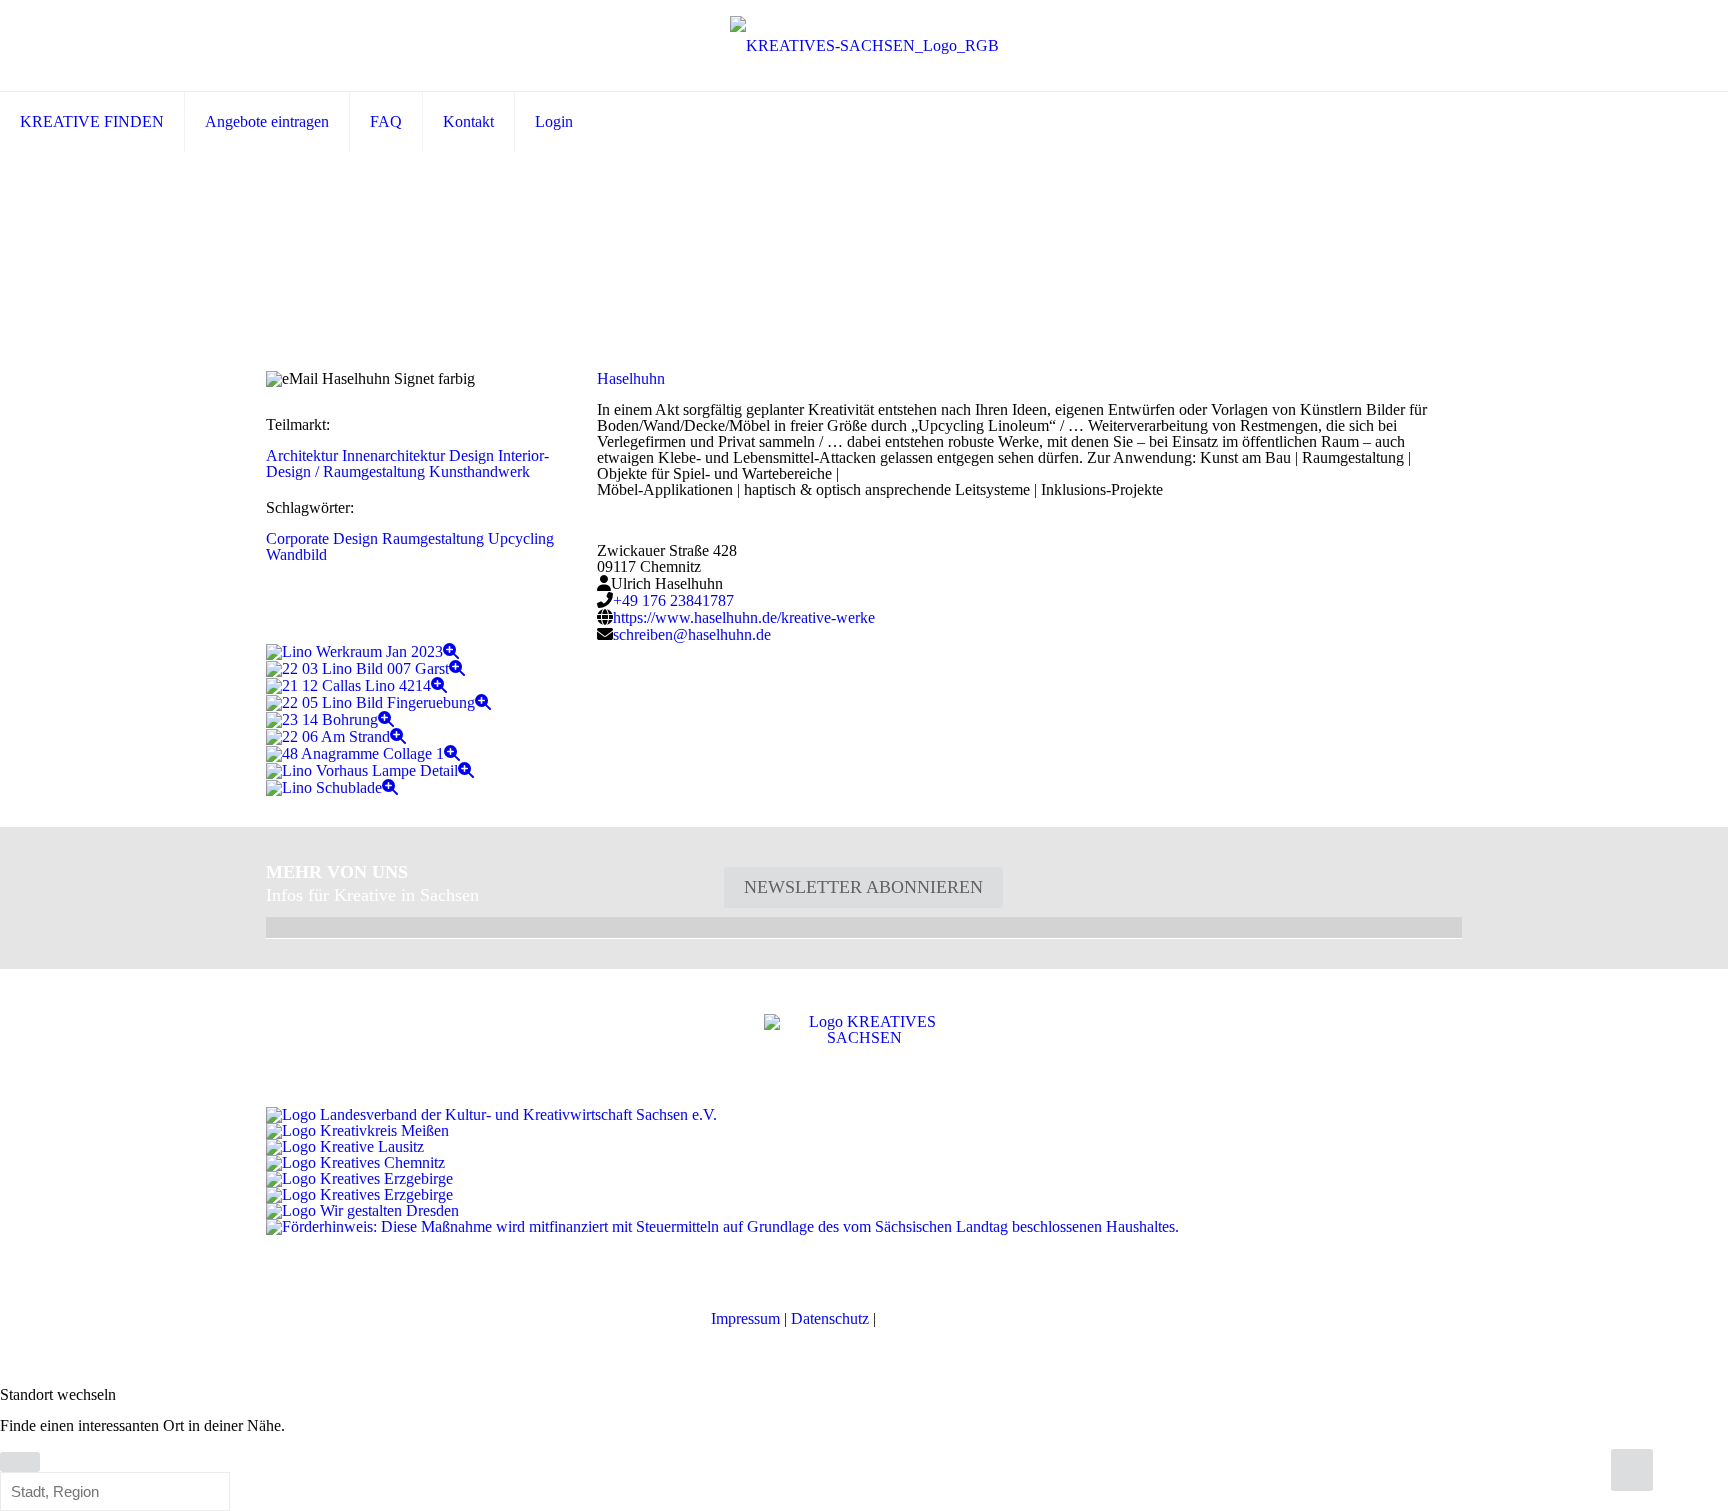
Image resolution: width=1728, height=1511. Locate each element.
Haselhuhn (631, 378)
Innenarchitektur (393, 455)
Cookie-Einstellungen (948, 1318)
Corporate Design (322, 538)
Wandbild (296, 554)
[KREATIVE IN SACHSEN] (864, 45)
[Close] (20, 1462)
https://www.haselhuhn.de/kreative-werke (744, 617)
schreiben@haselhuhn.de (692, 634)
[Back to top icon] (1632, 1470)
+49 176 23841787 (673, 600)
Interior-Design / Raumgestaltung (407, 463)
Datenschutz (830, 1318)
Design (471, 455)
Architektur (302, 455)
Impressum (745, 1318)
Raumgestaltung (433, 538)
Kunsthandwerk (479, 471)
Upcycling (521, 538)
